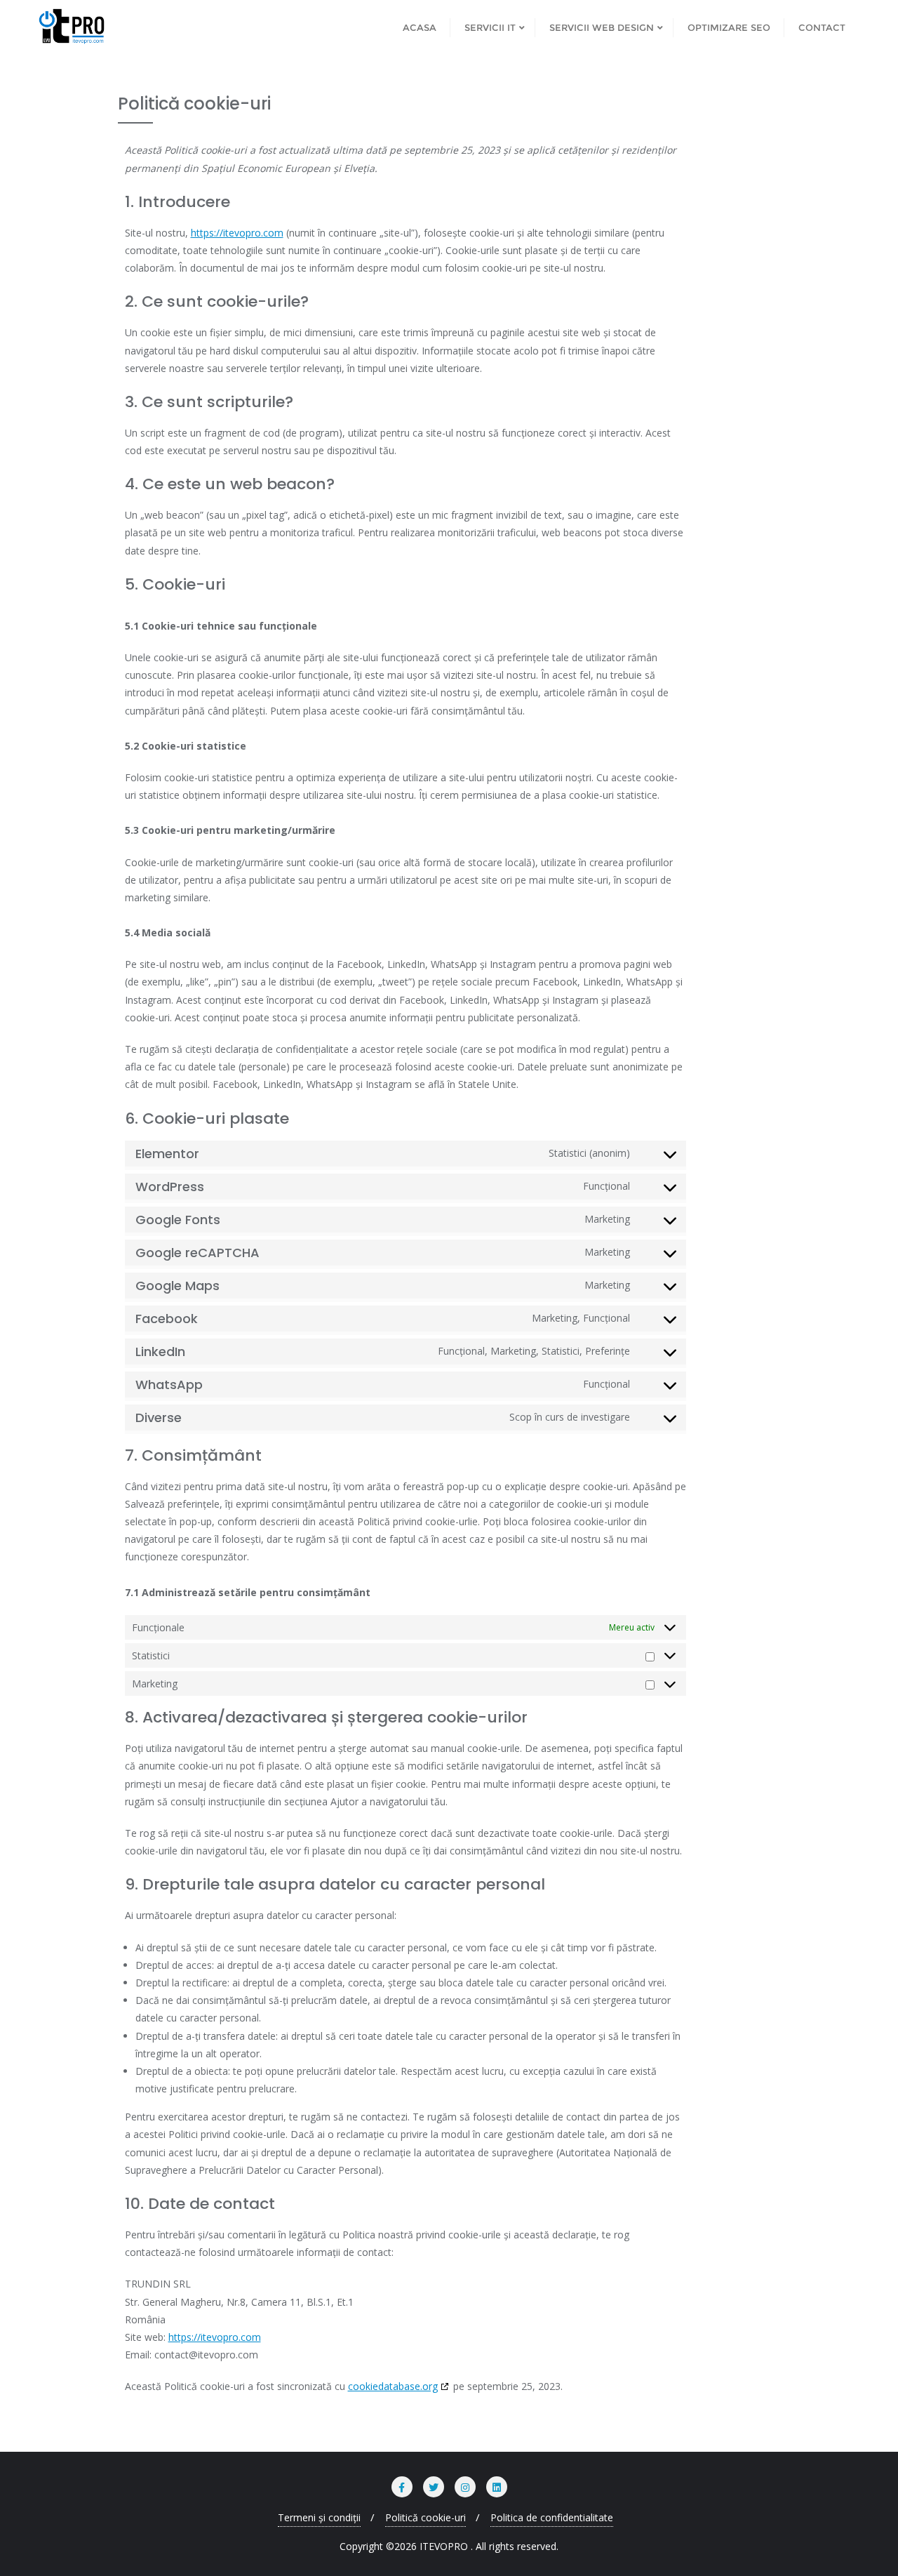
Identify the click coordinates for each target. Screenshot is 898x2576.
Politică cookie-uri (425, 2517)
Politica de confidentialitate (552, 2517)
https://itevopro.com (237, 233)
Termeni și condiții (319, 2517)
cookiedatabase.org (393, 2386)
